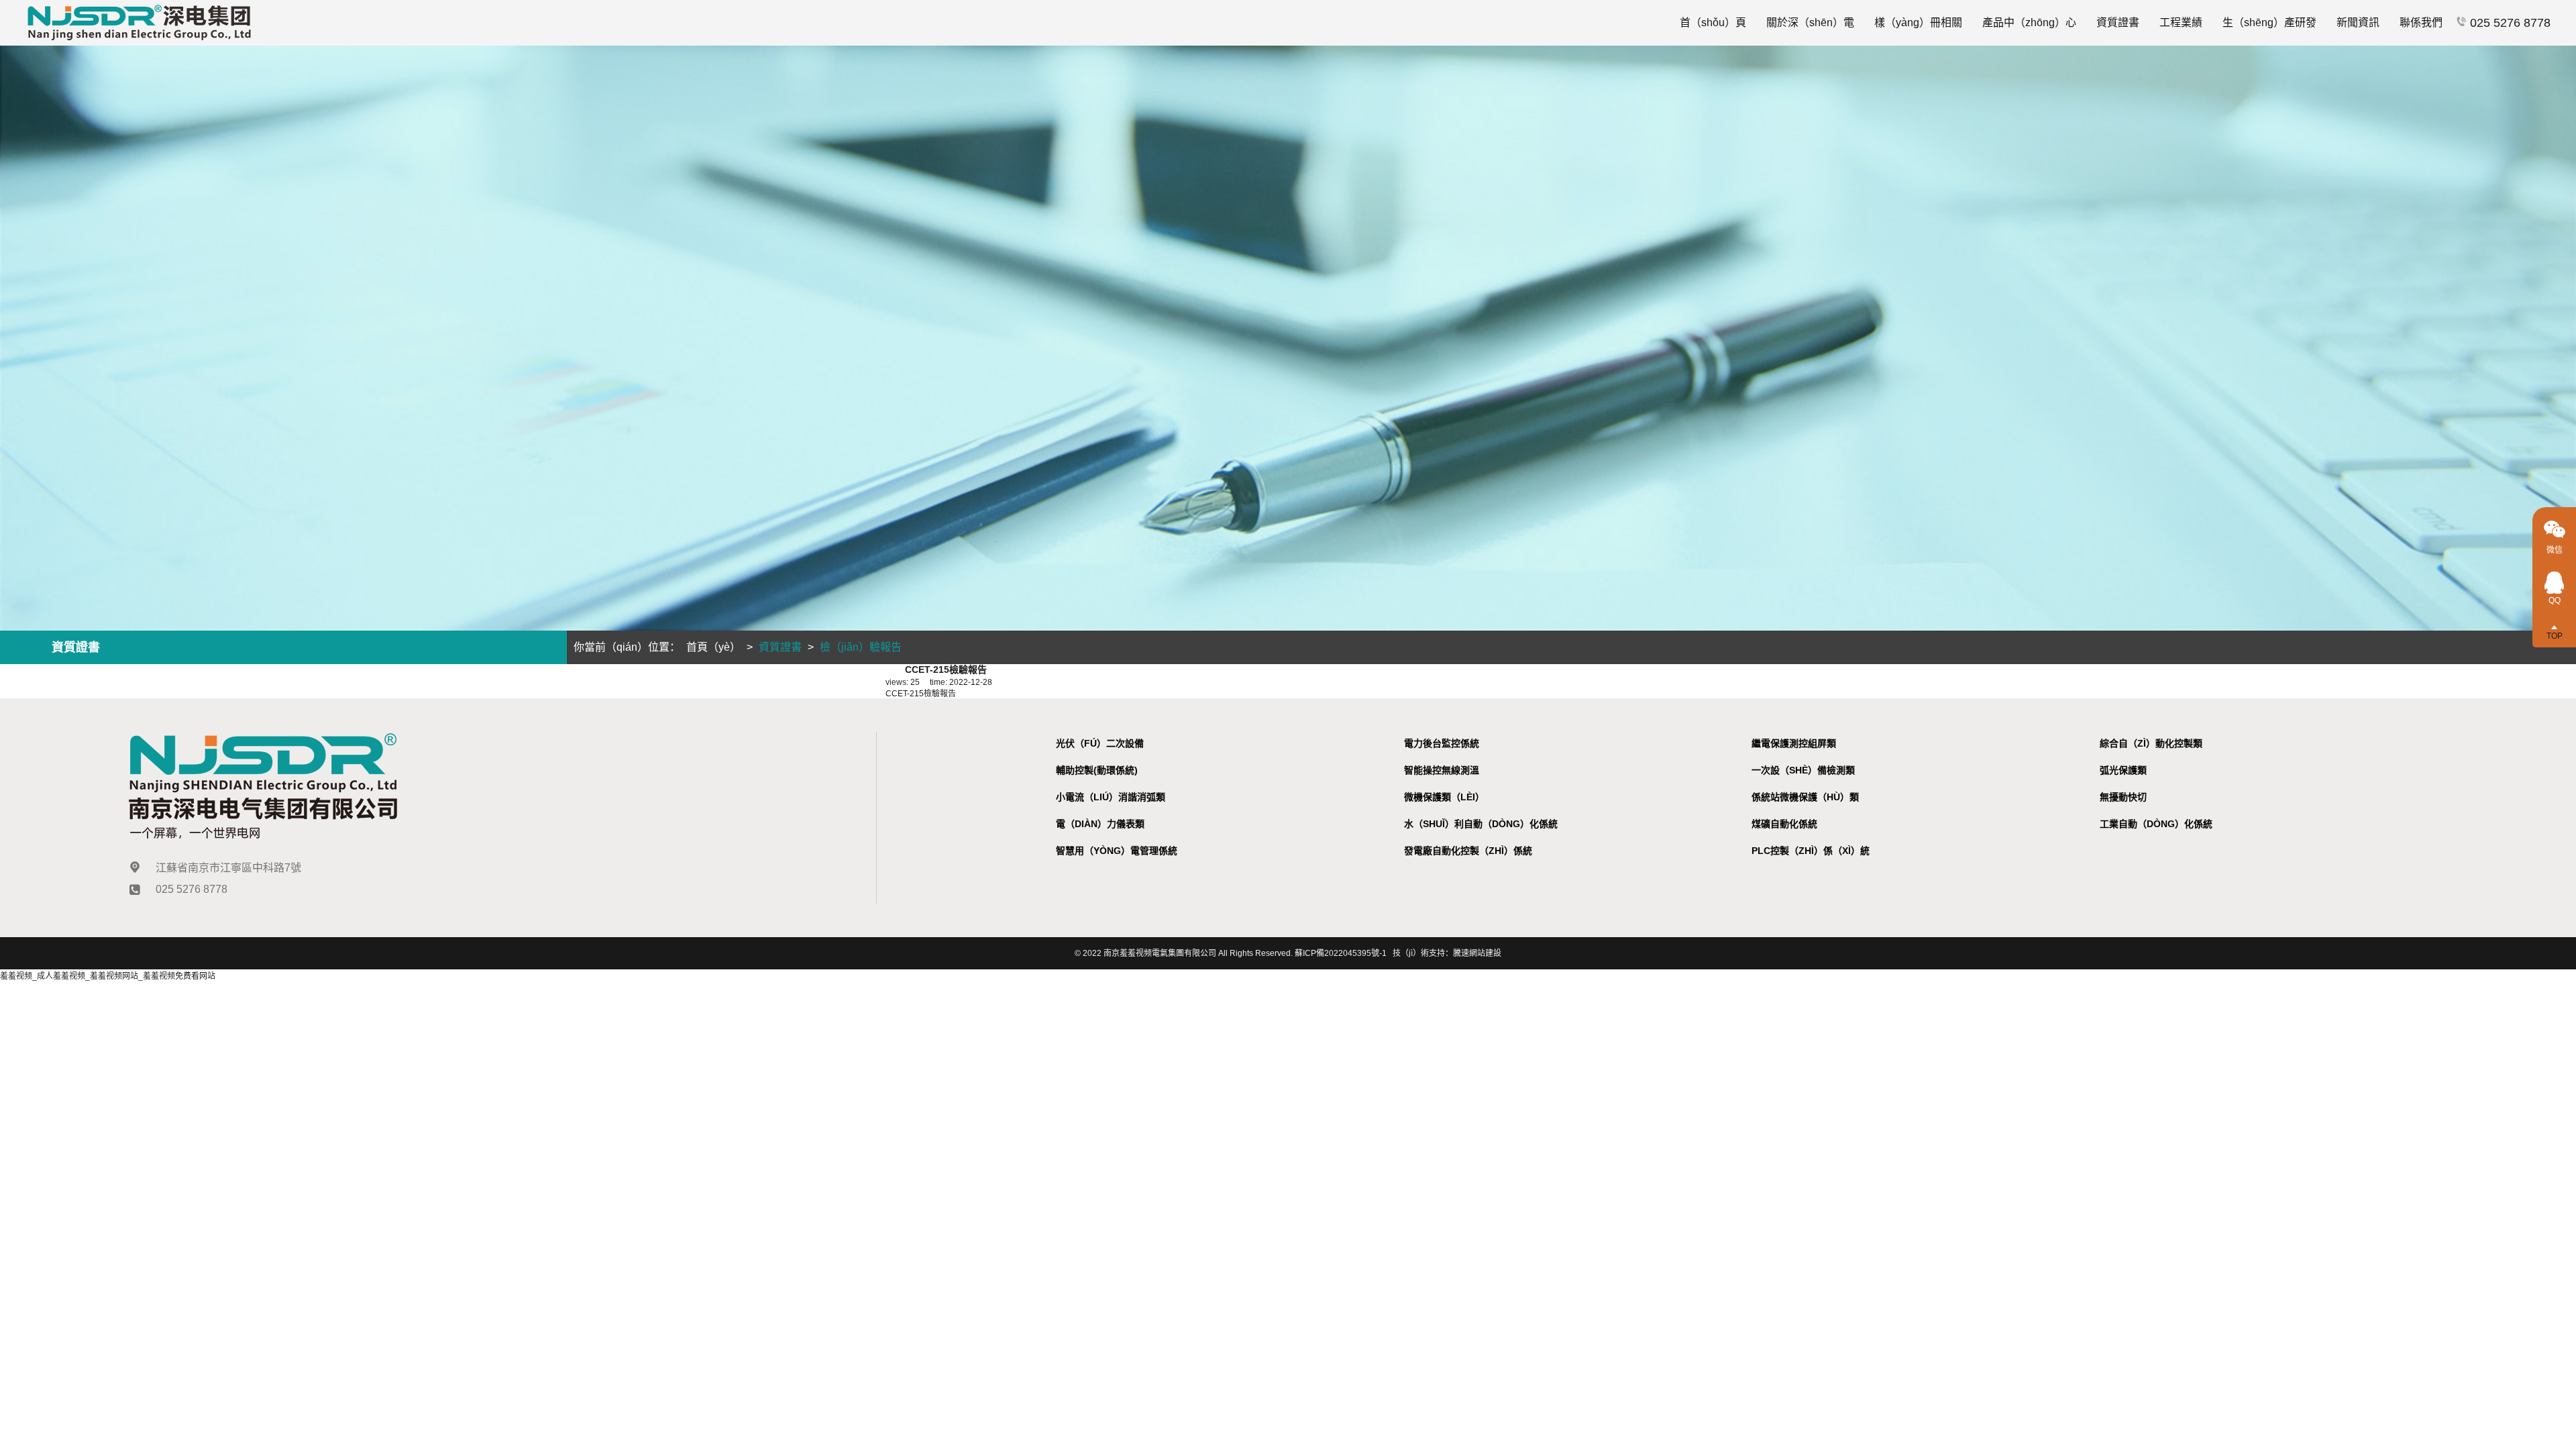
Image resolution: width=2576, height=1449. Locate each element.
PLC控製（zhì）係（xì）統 (1811, 851)
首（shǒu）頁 (1713, 22)
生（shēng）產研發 (2269, 22)
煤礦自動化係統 (1784, 824)
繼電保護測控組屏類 (1794, 743)
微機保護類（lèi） (1444, 797)
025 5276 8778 (2509, 23)
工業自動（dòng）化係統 (2156, 824)
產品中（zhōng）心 (2029, 22)
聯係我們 (2421, 22)
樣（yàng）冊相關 (1918, 22)
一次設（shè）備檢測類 (1803, 770)
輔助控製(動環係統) (1097, 770)
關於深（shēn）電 (1810, 22)
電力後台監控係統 (1442, 743)
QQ (2555, 600)
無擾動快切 (2123, 797)
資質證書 (2118, 22)
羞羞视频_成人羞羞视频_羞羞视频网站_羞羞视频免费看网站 (108, 976)
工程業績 (2181, 22)
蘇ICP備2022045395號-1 (1341, 953)
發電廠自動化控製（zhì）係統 (1468, 851)
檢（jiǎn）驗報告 (861, 647)
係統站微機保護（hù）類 (1805, 797)
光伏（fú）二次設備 (1100, 743)
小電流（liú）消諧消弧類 (1111, 797)
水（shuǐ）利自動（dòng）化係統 (1481, 824)
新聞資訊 (2358, 22)
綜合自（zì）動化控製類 (2151, 743)
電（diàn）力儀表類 (1100, 824)
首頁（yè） (713, 647)
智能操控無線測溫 (1442, 770)
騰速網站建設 (1477, 953)
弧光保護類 (2123, 770)
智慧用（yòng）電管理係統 (1117, 851)
